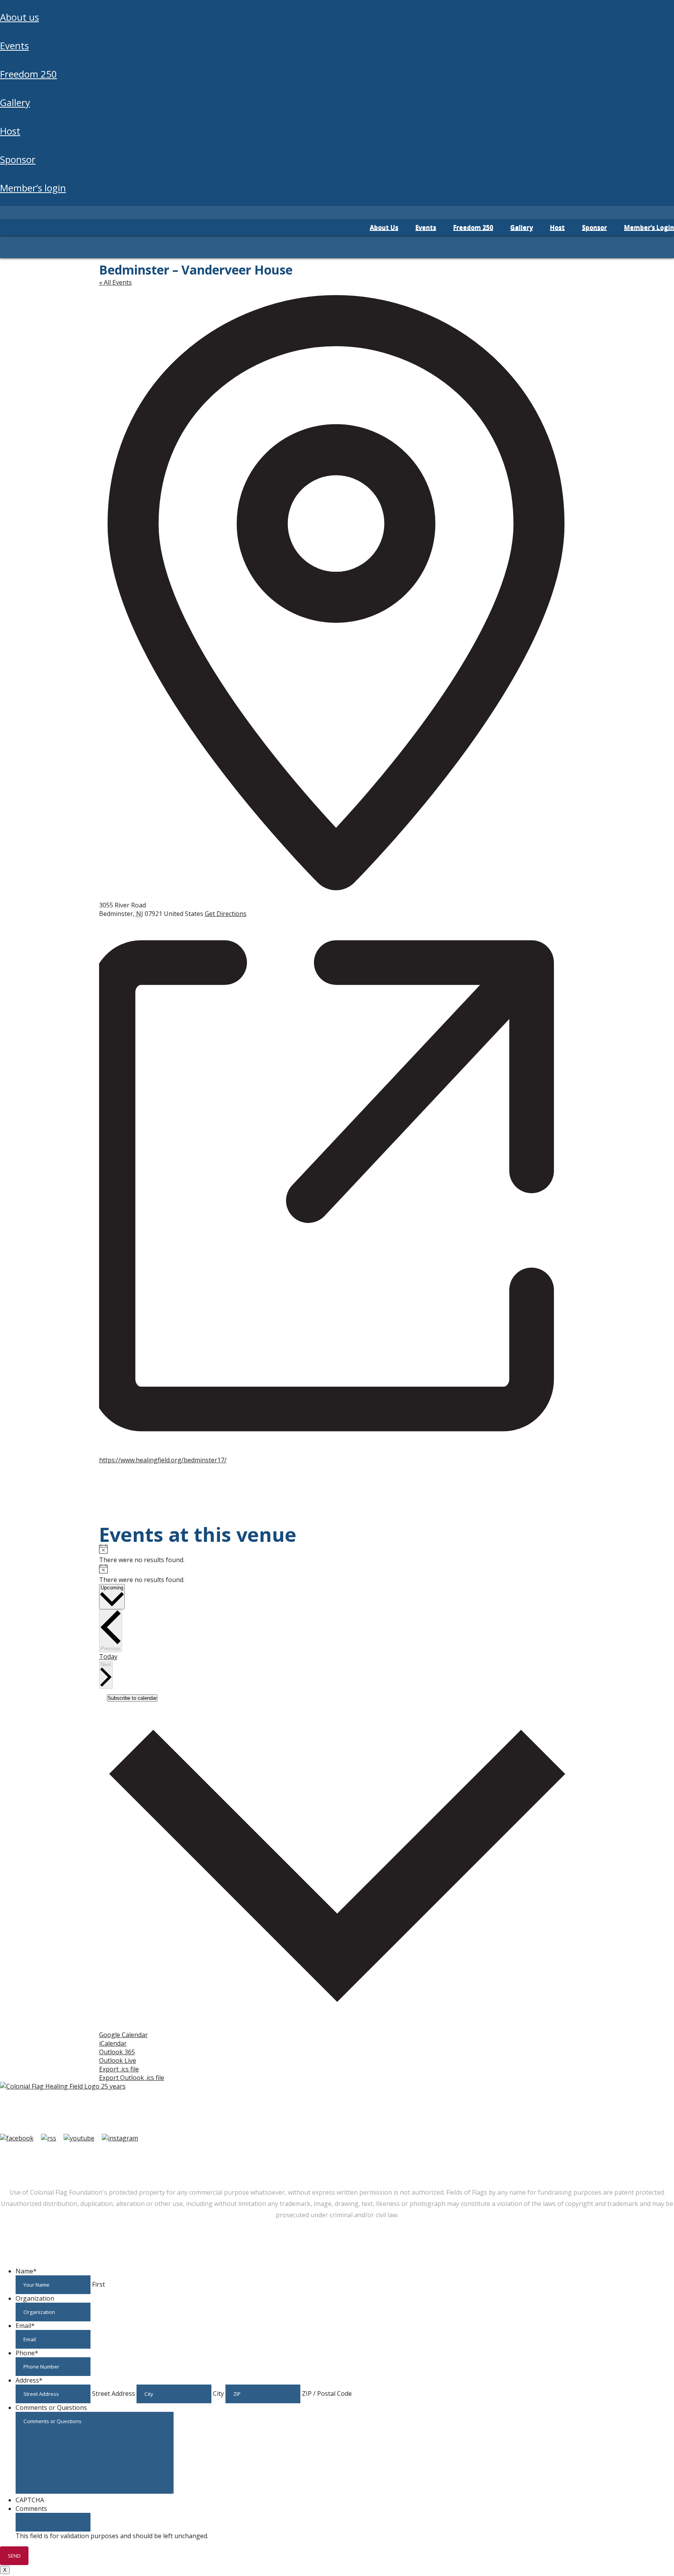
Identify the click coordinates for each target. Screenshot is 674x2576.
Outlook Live (118, 2060)
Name (26, 2271)
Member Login (23, 2154)
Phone (27, 2353)
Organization (35, 2298)
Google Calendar (123, 2035)
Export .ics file (119, 2069)
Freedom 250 (28, 74)
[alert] (337, 1554)
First (98, 2284)
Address (29, 2380)
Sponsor (18, 159)
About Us (20, 17)
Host (10, 131)
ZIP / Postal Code (327, 2394)
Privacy (160, 2154)
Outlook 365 (117, 2052)
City (218, 2394)
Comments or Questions (51, 2408)
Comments (31, 2509)
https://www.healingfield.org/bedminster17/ (163, 1460)
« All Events (115, 282)
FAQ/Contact (73, 2154)
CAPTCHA (30, 2500)
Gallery (15, 102)
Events (14, 45)
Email (25, 2326)
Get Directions (226, 914)
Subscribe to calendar (132, 1698)
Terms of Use (121, 2154)
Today (108, 1657)
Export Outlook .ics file (132, 2078)
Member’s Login (33, 188)
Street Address (114, 2394)
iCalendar (113, 2043)
